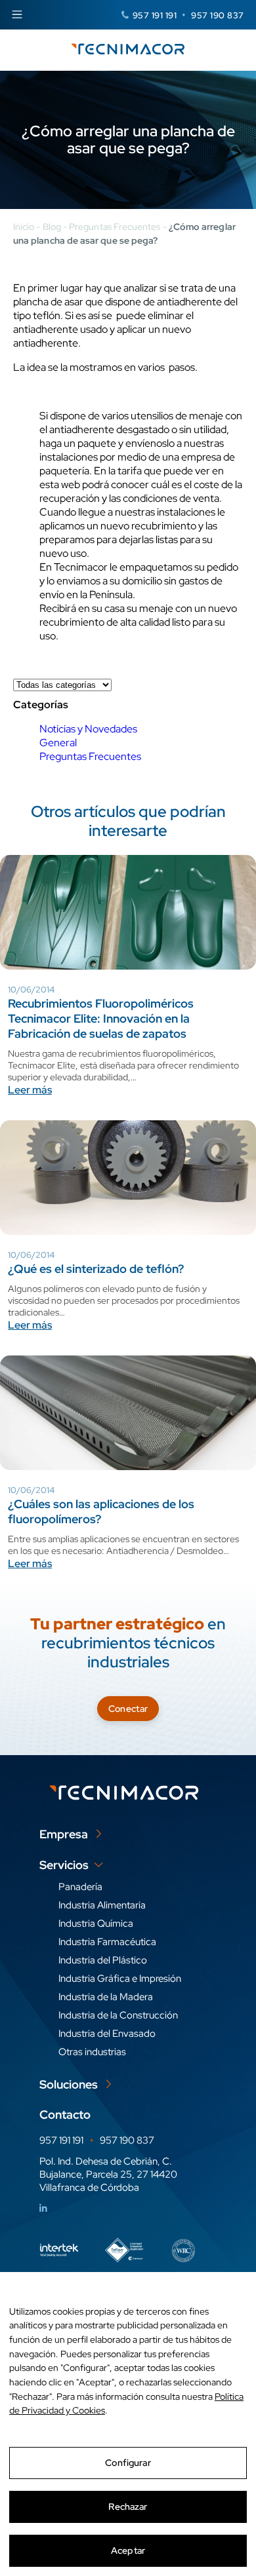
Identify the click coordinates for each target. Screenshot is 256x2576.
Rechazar (128, 2507)
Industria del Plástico (103, 1960)
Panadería (80, 1887)
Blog (52, 227)
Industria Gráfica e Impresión (120, 1979)
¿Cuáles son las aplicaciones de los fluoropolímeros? (101, 1511)
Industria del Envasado (107, 2034)
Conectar (128, 1709)
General (58, 743)
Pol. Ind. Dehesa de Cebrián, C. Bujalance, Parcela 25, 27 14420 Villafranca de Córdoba (108, 2174)
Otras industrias (92, 2052)
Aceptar (128, 2550)
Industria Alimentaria (102, 1905)
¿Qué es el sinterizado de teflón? (96, 1269)
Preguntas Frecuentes (115, 227)
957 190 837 (218, 15)
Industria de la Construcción (118, 2015)
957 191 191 (155, 15)
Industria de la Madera (106, 1997)
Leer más (30, 1090)
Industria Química (96, 1923)
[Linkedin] (43, 2208)
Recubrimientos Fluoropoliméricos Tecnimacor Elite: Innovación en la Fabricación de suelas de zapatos (101, 1018)
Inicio (24, 227)
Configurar (128, 2463)
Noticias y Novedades (88, 729)
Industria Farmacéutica (107, 1942)
